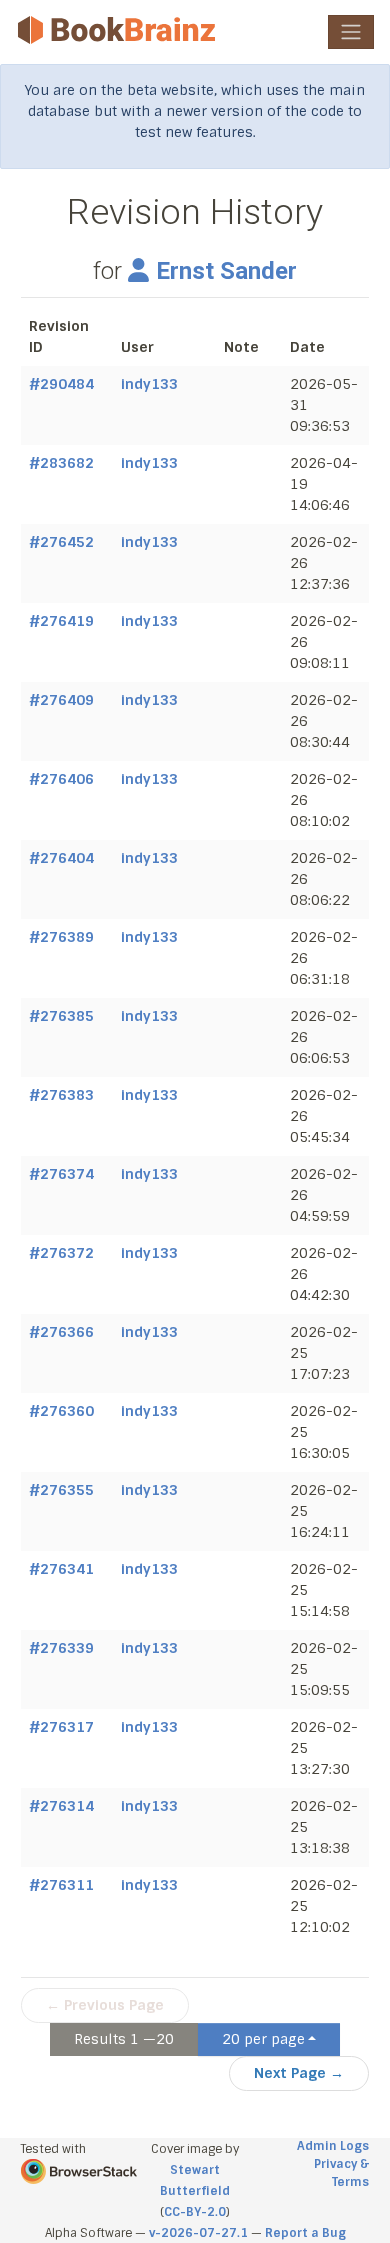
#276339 (61, 1648)
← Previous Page (105, 2005)
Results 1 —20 (124, 2039)
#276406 (61, 779)
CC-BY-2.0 (195, 2212)
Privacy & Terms (341, 2173)
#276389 (61, 937)
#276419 (61, 621)
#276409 (61, 700)
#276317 (61, 1727)
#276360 (61, 1411)
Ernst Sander (226, 271)
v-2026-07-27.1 (198, 2233)
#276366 (61, 1332)
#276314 (61, 1806)
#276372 (61, 1253)
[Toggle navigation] (351, 32)
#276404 (61, 858)
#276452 (61, 542)
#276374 (61, 1174)
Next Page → (299, 2073)
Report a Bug (305, 2233)
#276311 (61, 1885)
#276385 (61, 1016)
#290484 (61, 384)
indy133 (149, 384)
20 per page (263, 2039)
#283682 (61, 463)
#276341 (61, 1569)
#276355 (61, 1490)
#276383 (61, 1095)
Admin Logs (333, 2146)
